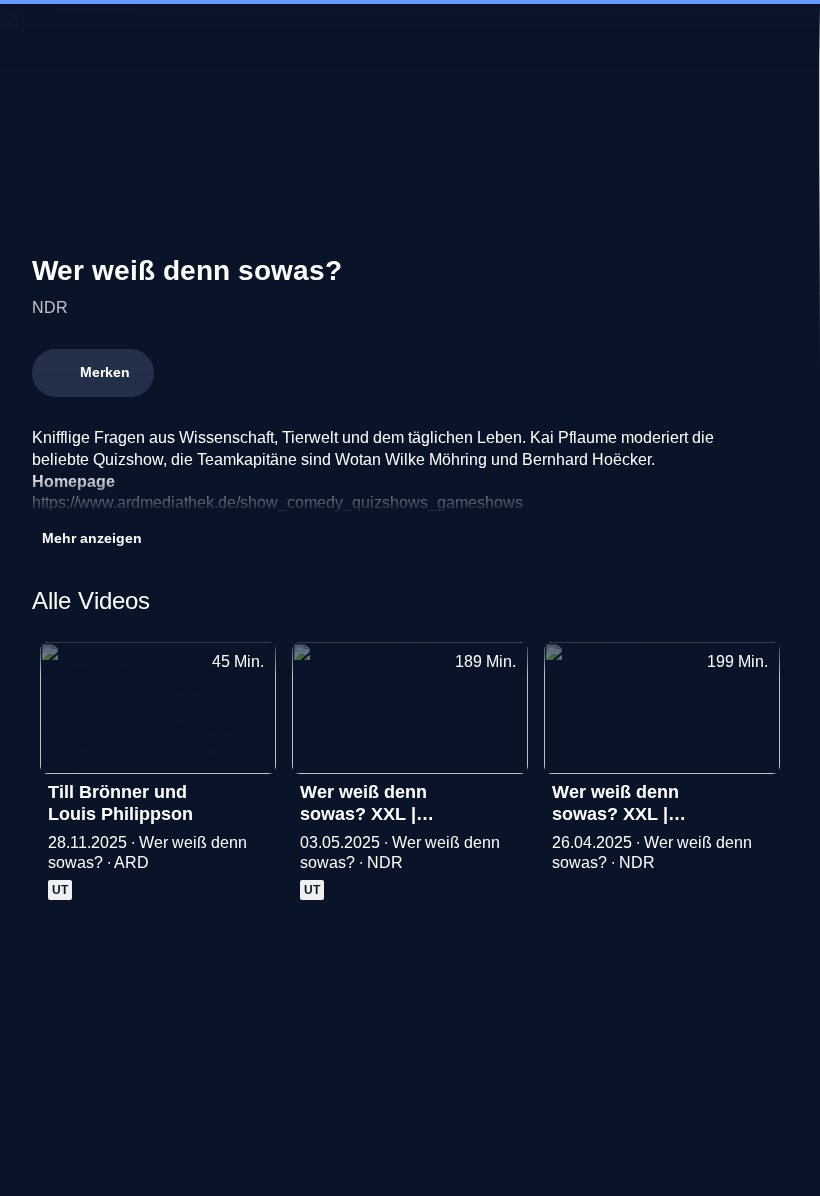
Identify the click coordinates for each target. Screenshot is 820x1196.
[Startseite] (410, 36)
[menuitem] (32, 36)
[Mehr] (252, 798)
